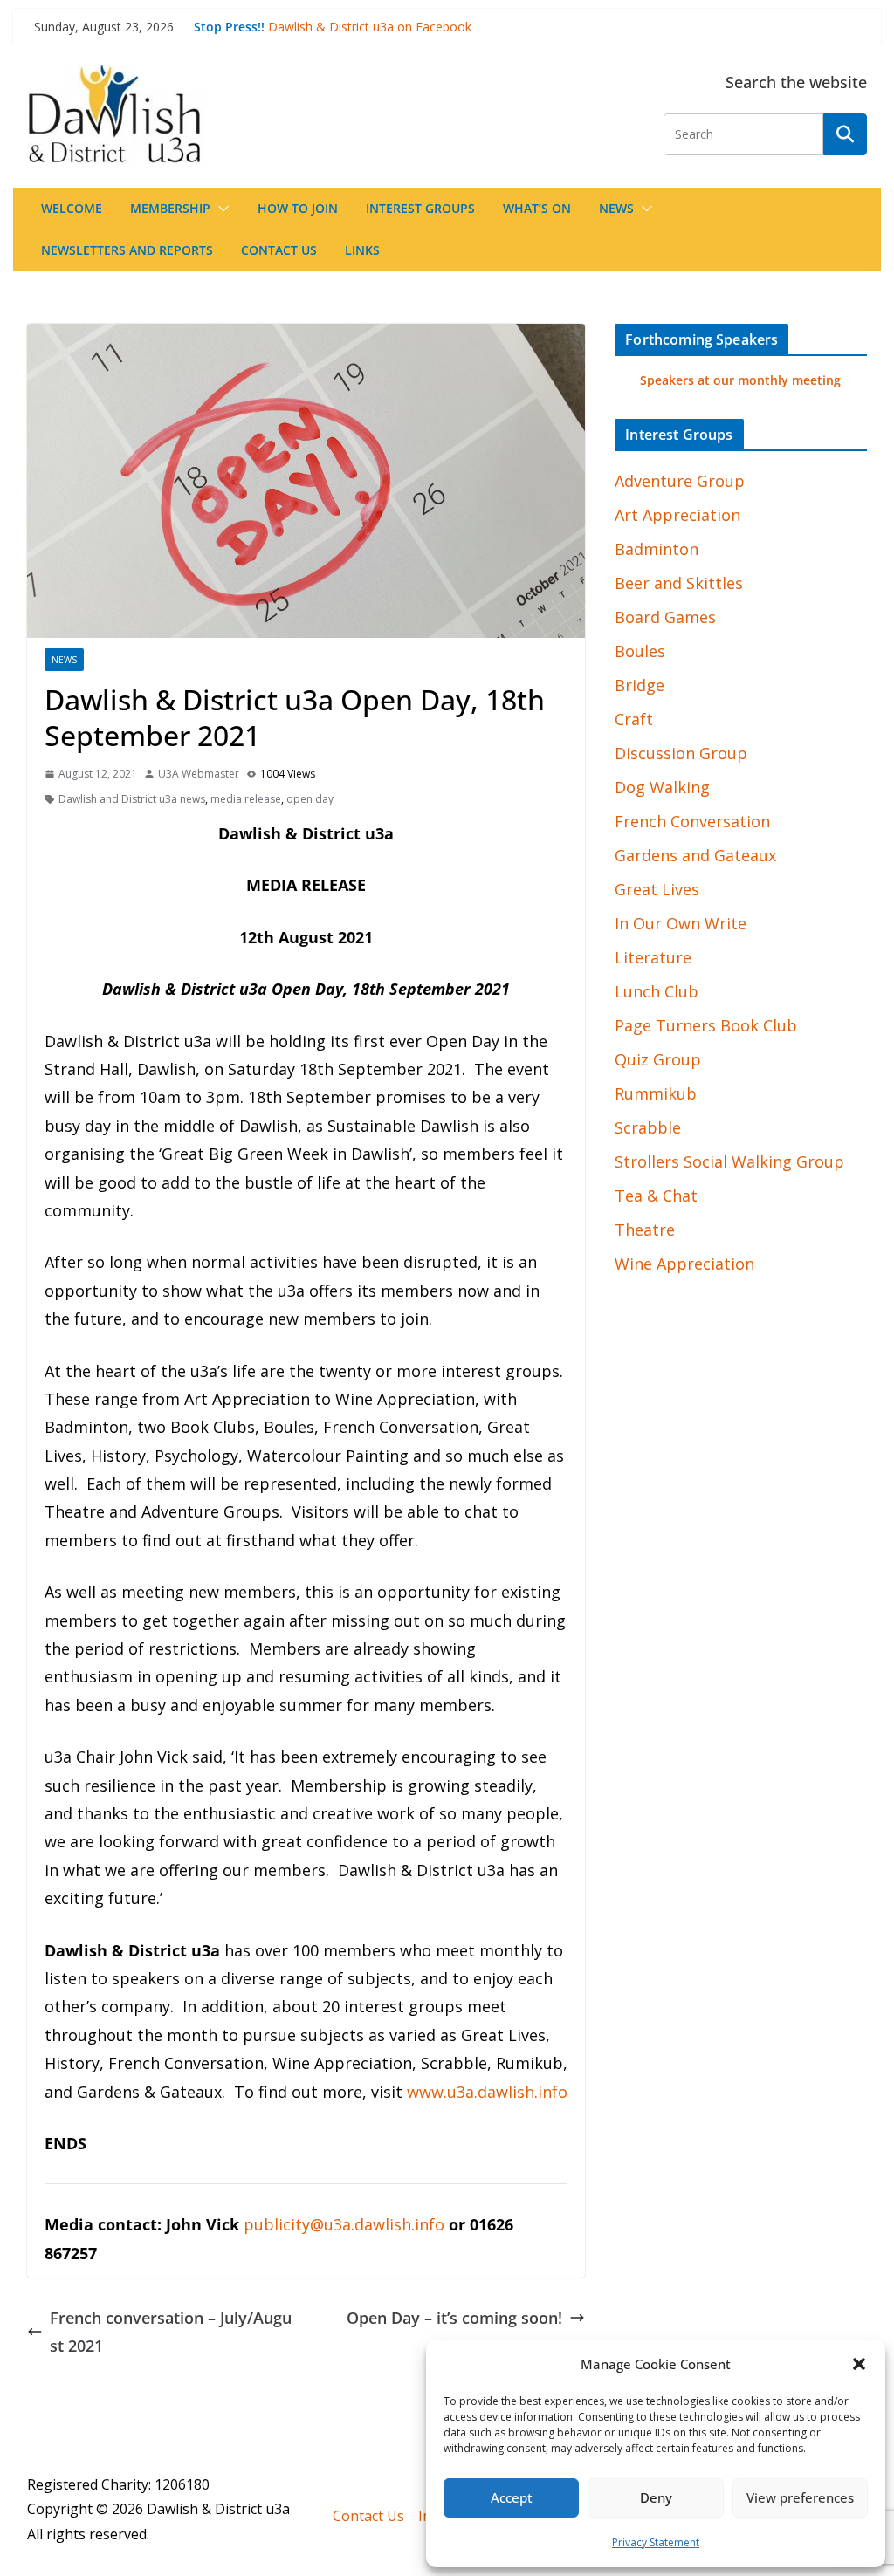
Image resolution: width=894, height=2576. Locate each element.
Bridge (640, 685)
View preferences (800, 2497)
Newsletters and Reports (127, 250)
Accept (512, 2497)
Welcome (72, 208)
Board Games (665, 617)
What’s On (537, 208)
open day (310, 799)
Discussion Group (681, 753)
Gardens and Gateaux (695, 855)
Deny (656, 2497)
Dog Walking (662, 787)
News (616, 208)
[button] (859, 2364)
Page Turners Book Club (706, 1025)
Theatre (645, 1230)
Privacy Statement (656, 2542)
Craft (634, 719)
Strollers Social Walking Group (729, 1161)
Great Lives (657, 889)
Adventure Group (680, 481)
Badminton (657, 549)
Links (362, 250)
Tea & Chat (656, 1196)
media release (246, 799)
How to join (298, 208)
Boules (640, 651)
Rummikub (656, 1093)
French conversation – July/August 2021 (171, 2332)
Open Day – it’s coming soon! (454, 2318)
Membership (170, 208)
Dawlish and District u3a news (132, 799)
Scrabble (648, 1127)
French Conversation (692, 821)
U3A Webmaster (199, 774)
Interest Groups (420, 208)
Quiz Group (658, 1059)
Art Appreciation (677, 515)
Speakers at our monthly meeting (740, 380)
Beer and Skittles (679, 583)
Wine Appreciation (684, 1264)
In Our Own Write (681, 923)
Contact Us (279, 250)
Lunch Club (657, 991)
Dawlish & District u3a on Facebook (370, 27)
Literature (653, 957)
